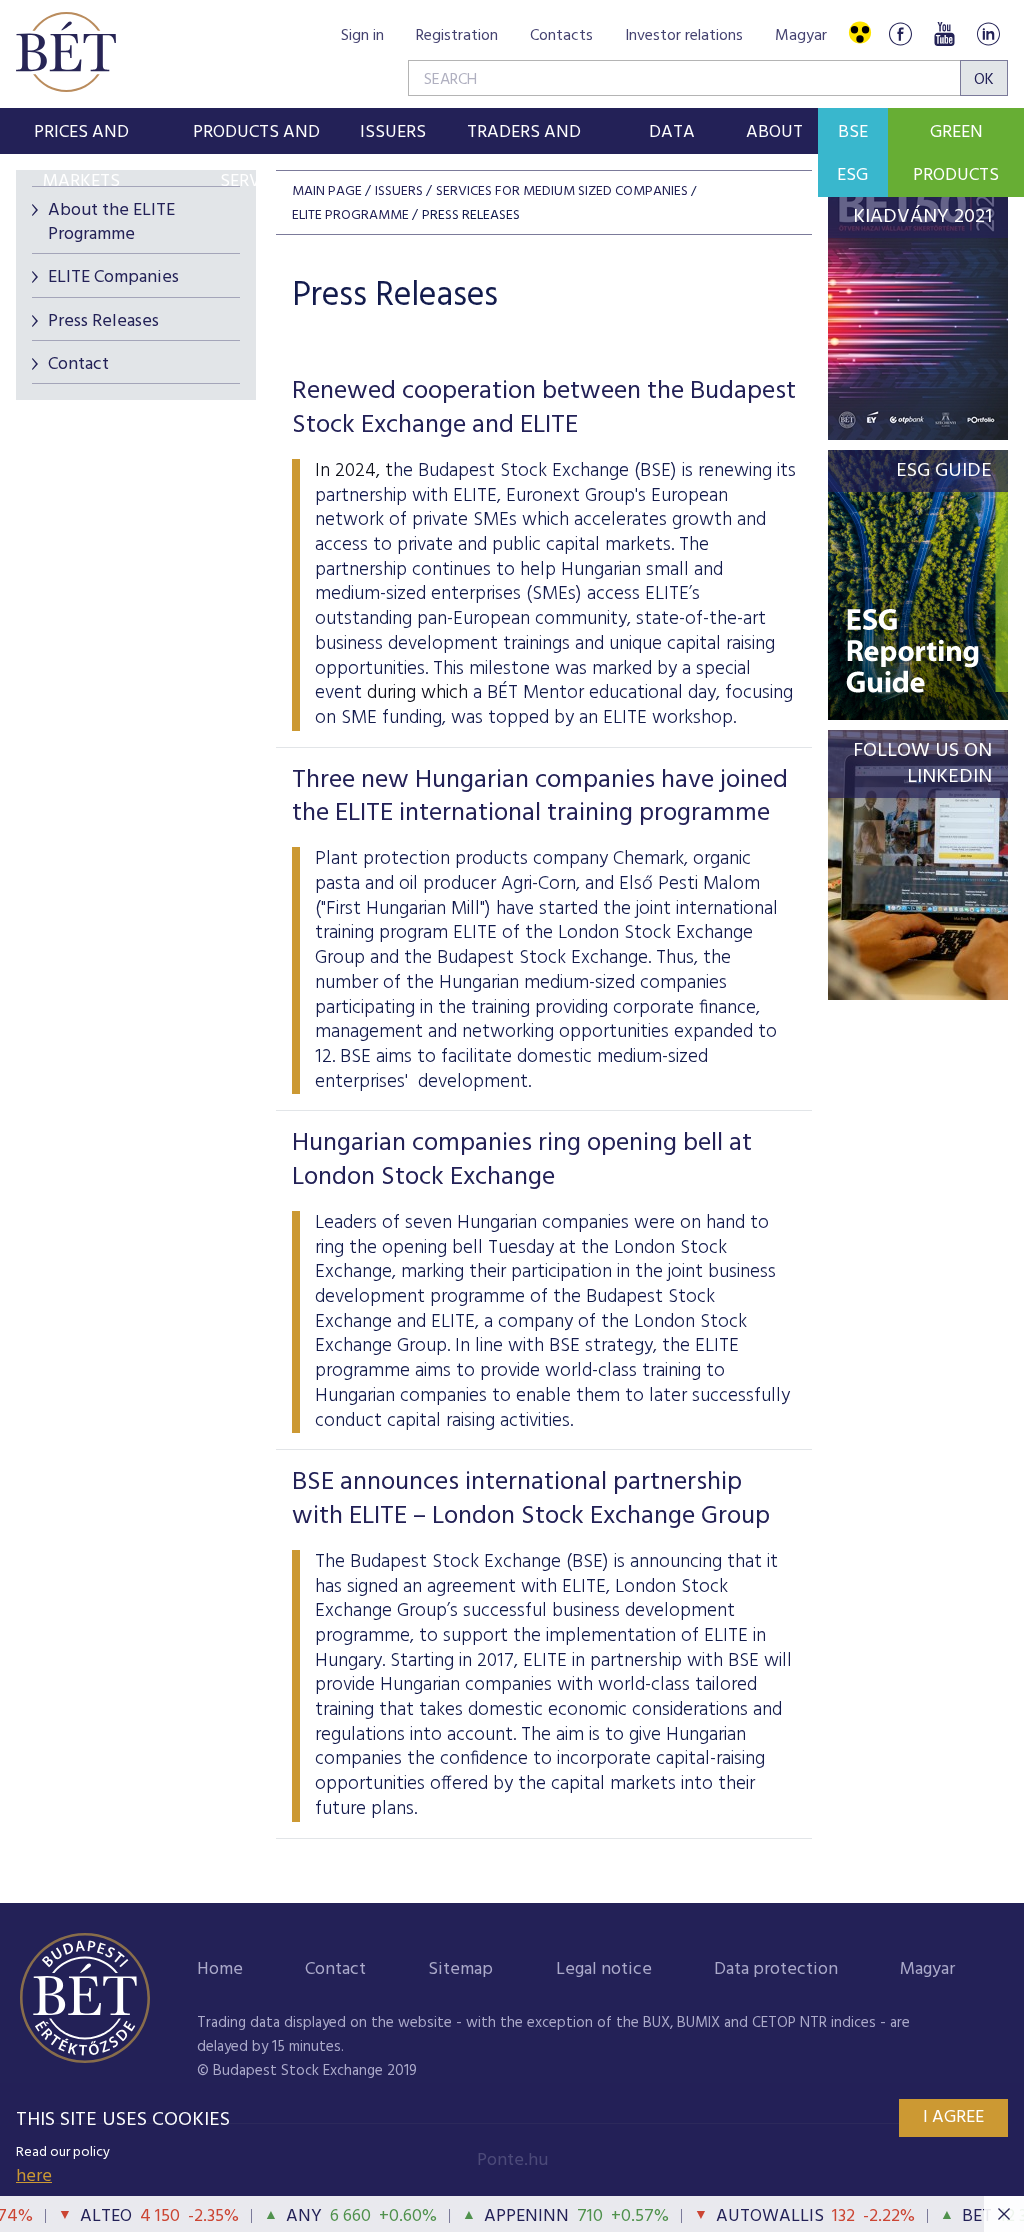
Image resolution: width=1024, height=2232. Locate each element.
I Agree (953, 2117)
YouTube (944, 33)
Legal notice (604, 1969)
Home (220, 1969)
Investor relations (684, 36)
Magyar (801, 36)
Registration (457, 36)
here (34, 2176)
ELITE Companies (113, 277)
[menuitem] (81, 131)
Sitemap (460, 1969)
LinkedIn (988, 33)
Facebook (900, 33)
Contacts (561, 36)
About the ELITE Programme (111, 222)
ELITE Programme (350, 215)
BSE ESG (852, 154)
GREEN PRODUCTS (956, 154)
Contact (78, 364)
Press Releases (103, 321)
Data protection (776, 1969)
